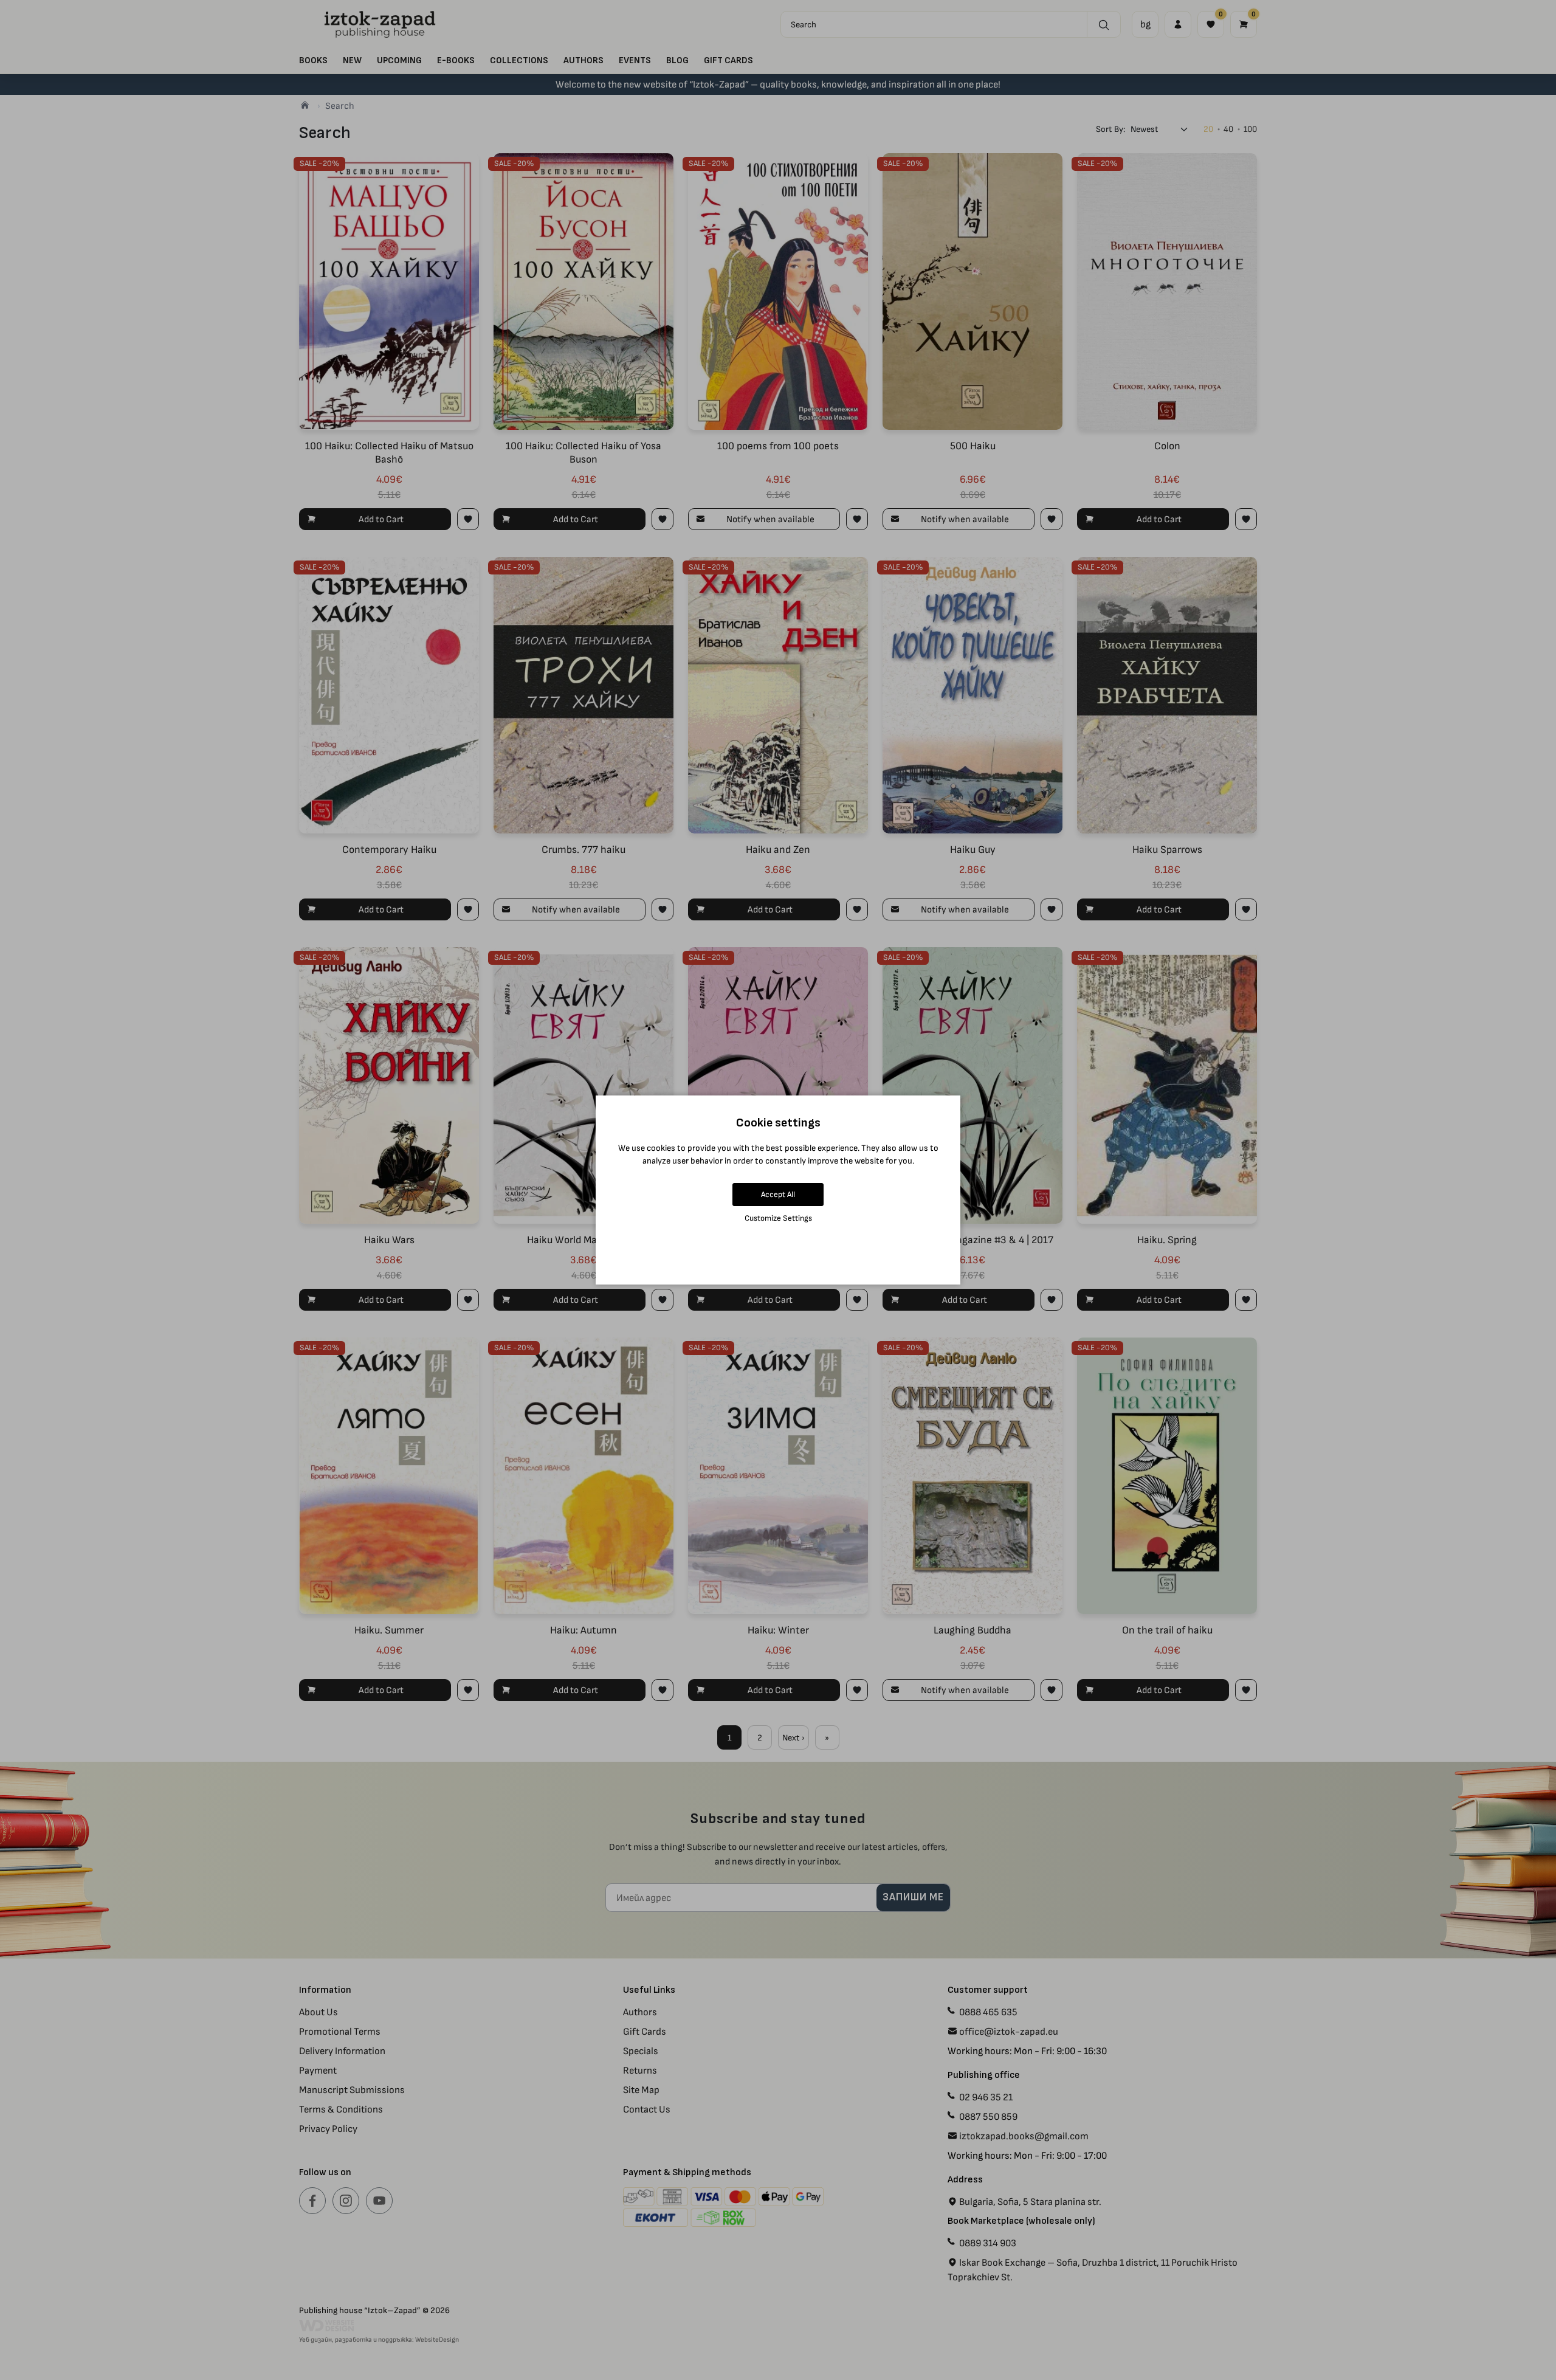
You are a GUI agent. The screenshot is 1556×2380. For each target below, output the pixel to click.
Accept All (778, 1194)
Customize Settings (778, 1218)
